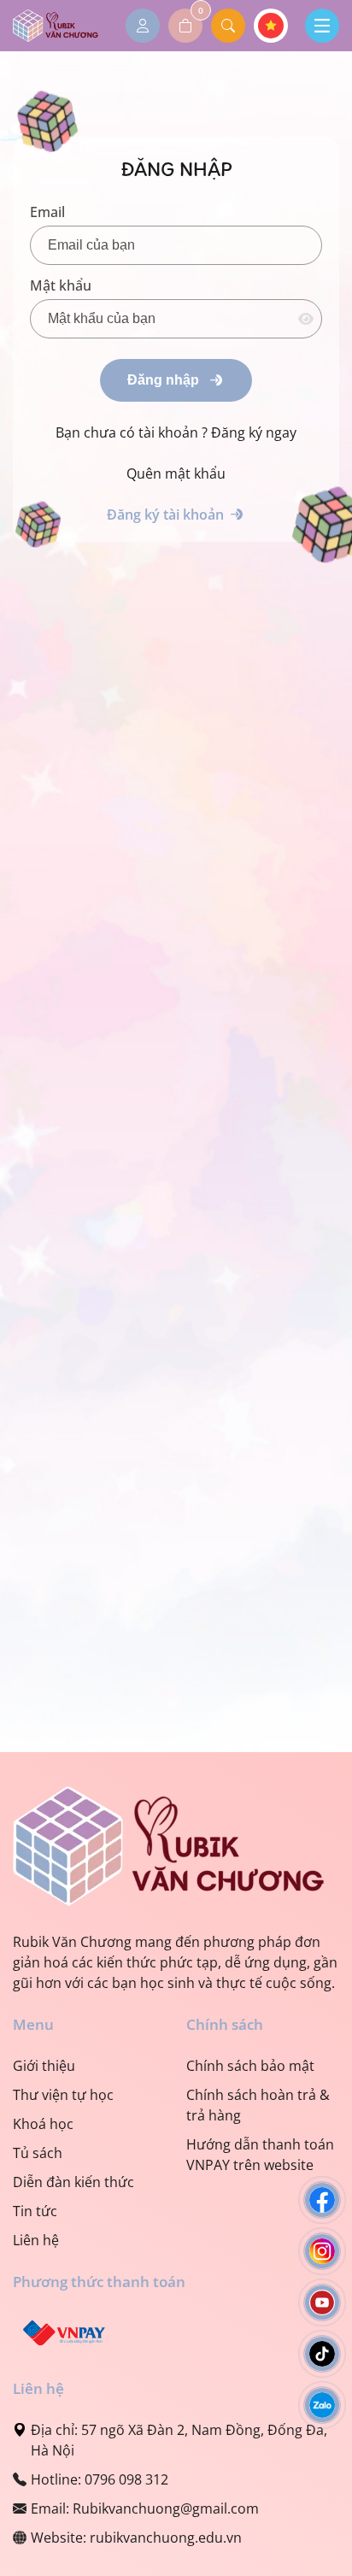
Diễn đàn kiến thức (73, 2182)
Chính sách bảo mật (250, 2066)
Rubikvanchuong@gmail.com (166, 2508)
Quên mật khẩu (176, 473)
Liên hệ (36, 2240)
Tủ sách (38, 2153)
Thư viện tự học (63, 2095)
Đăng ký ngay (254, 432)
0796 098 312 (126, 2479)
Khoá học (43, 2124)
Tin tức (35, 2211)
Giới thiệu (44, 2066)
